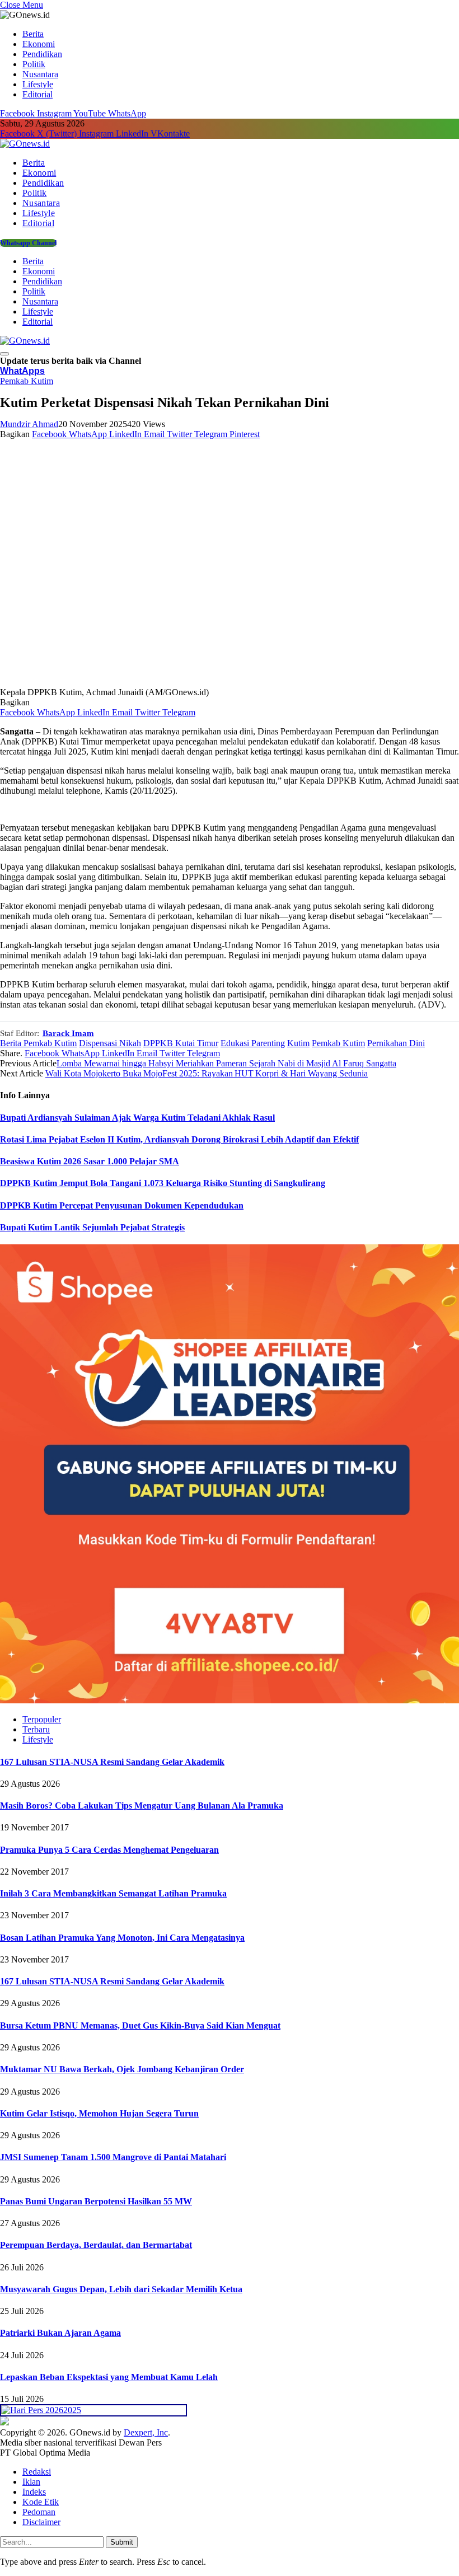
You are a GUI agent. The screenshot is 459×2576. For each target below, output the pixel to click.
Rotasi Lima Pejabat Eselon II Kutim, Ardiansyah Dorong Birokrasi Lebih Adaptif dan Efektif (179, 1139)
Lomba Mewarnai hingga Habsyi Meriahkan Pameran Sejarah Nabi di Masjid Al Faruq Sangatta (226, 1063)
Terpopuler (42, 1719)
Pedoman (39, 2512)
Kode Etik (41, 2502)
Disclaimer (41, 2522)
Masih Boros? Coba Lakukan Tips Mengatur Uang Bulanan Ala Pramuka (142, 1805)
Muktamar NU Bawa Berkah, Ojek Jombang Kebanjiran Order (122, 2069)
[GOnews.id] (25, 144)
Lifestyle (38, 84)
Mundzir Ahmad (29, 424)
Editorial (38, 94)
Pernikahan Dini (396, 1043)
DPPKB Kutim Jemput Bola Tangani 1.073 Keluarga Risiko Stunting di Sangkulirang (163, 1183)
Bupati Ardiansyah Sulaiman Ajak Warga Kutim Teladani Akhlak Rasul (137, 1118)
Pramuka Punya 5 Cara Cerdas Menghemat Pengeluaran (109, 1850)
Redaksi (37, 2472)
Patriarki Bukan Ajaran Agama (60, 2333)
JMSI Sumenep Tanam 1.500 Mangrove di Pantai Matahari (113, 2157)
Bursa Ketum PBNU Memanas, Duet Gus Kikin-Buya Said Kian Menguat (140, 2025)
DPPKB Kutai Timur (181, 1043)
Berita (33, 34)
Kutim (298, 1043)
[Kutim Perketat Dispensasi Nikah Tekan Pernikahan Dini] (218, 682)
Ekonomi (39, 44)
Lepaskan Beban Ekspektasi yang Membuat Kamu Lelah (109, 2377)
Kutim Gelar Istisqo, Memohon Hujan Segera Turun (99, 2113)
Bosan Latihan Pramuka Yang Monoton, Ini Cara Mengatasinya (122, 1938)
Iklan (31, 2482)
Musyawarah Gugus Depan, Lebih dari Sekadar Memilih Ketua (121, 2289)
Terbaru (36, 1729)
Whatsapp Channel (28, 243)
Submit (122, 2542)
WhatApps (22, 371)
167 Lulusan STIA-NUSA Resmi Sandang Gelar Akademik (112, 1762)
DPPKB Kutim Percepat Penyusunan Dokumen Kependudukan (122, 1205)
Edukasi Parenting (253, 1043)
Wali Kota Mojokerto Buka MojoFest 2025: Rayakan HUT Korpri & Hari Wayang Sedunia (207, 1073)
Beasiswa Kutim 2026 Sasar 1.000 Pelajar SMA (90, 1161)
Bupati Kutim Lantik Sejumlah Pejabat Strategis (92, 1227)
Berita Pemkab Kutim (38, 1043)
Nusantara (40, 74)
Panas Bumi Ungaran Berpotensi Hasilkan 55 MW (96, 2201)
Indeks (34, 2492)
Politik (34, 64)
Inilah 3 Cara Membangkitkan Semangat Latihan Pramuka (113, 1893)
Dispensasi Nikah (110, 1043)
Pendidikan (42, 54)
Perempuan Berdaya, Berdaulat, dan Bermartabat (96, 2245)
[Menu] (4, 354)
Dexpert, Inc (146, 2432)
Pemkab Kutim (27, 381)
